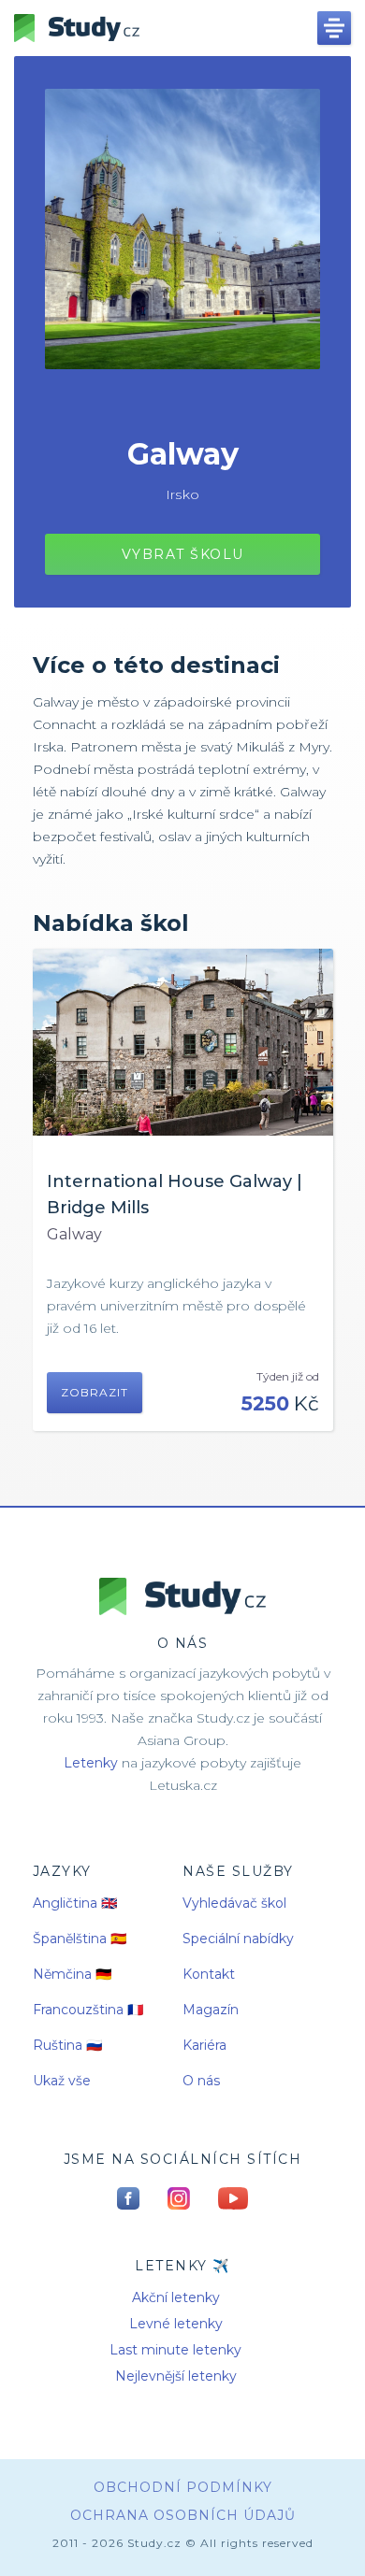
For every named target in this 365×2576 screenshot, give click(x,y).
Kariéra (204, 2045)
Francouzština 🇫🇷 (88, 2010)
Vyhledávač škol (234, 1903)
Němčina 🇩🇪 (72, 1974)
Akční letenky (176, 2297)
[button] (334, 28)
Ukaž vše (62, 2081)
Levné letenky (176, 2324)
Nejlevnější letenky (176, 2376)
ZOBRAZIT (95, 1392)
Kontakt (209, 1974)
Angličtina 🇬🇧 (75, 1903)
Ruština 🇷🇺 (67, 2045)
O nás (201, 2081)
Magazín (211, 2010)
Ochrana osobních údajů (183, 2515)
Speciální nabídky (238, 1939)
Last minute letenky (175, 2350)
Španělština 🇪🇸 (80, 1939)
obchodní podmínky (183, 2487)
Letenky (91, 1763)
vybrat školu (183, 554)
